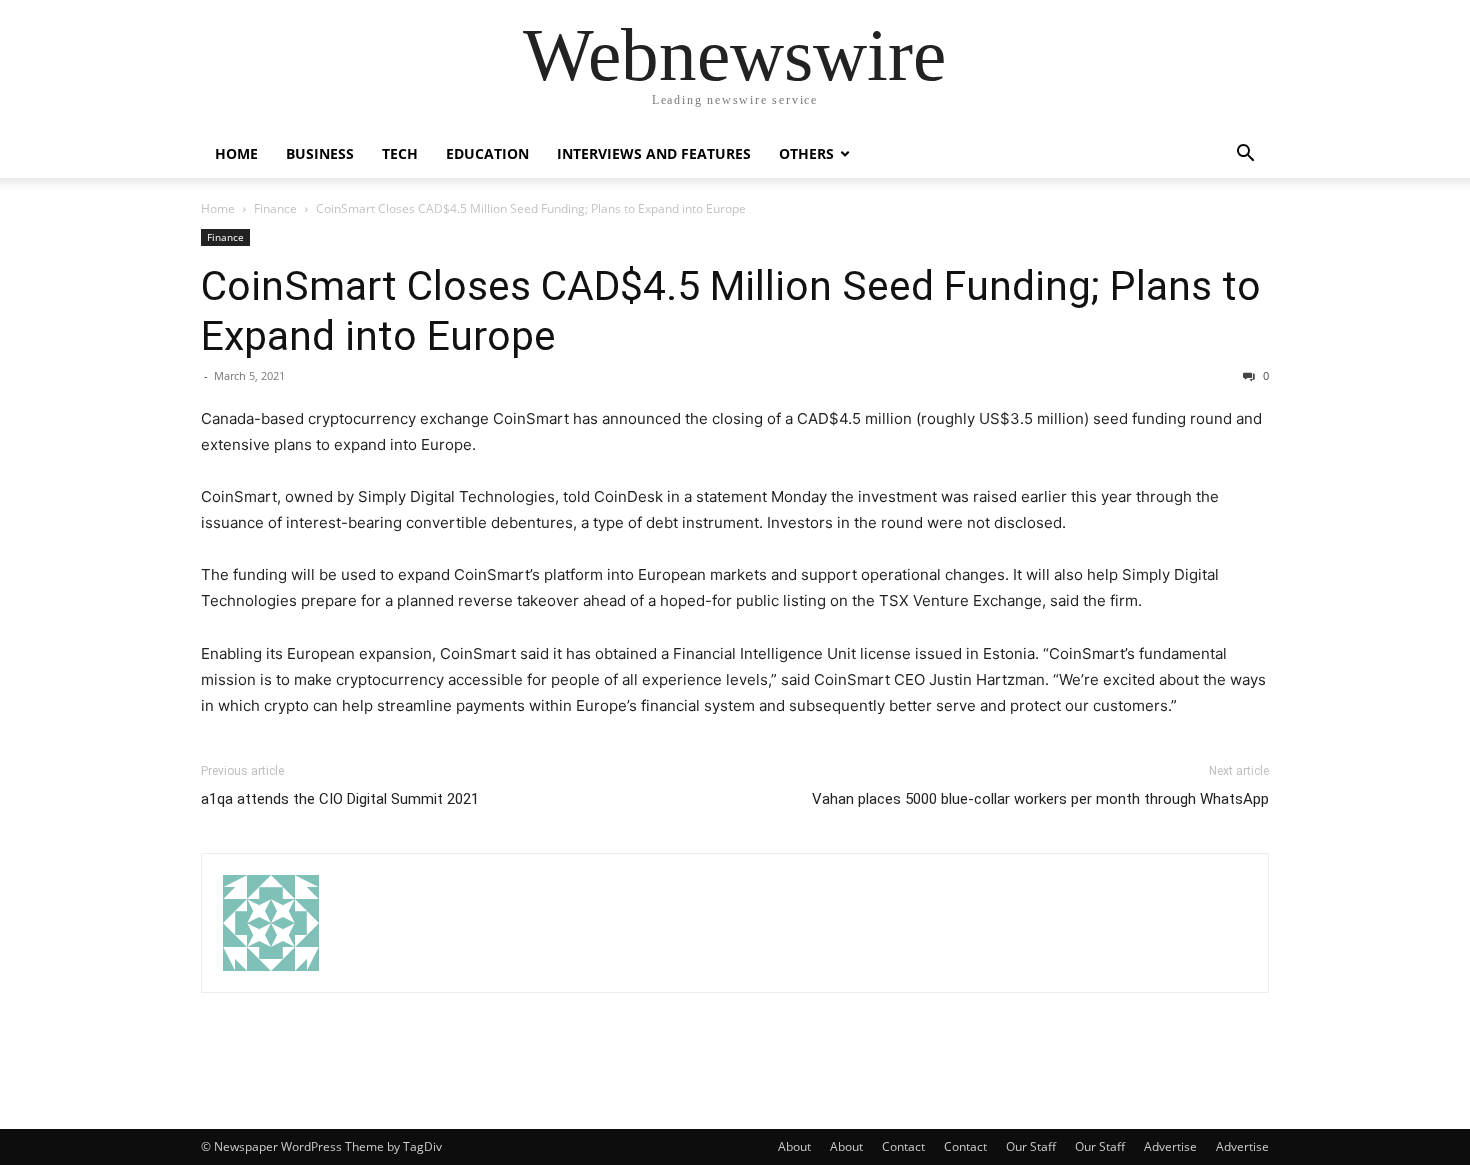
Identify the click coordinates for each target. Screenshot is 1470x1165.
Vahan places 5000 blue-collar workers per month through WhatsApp (1040, 799)
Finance (275, 208)
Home (236, 153)
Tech (400, 153)
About (794, 1146)
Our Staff (1031, 1146)
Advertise (1170, 1146)
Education (487, 153)
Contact (903, 1146)
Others (806, 153)
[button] (1245, 155)
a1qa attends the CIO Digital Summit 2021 (340, 799)
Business (320, 153)
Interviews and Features (654, 153)
